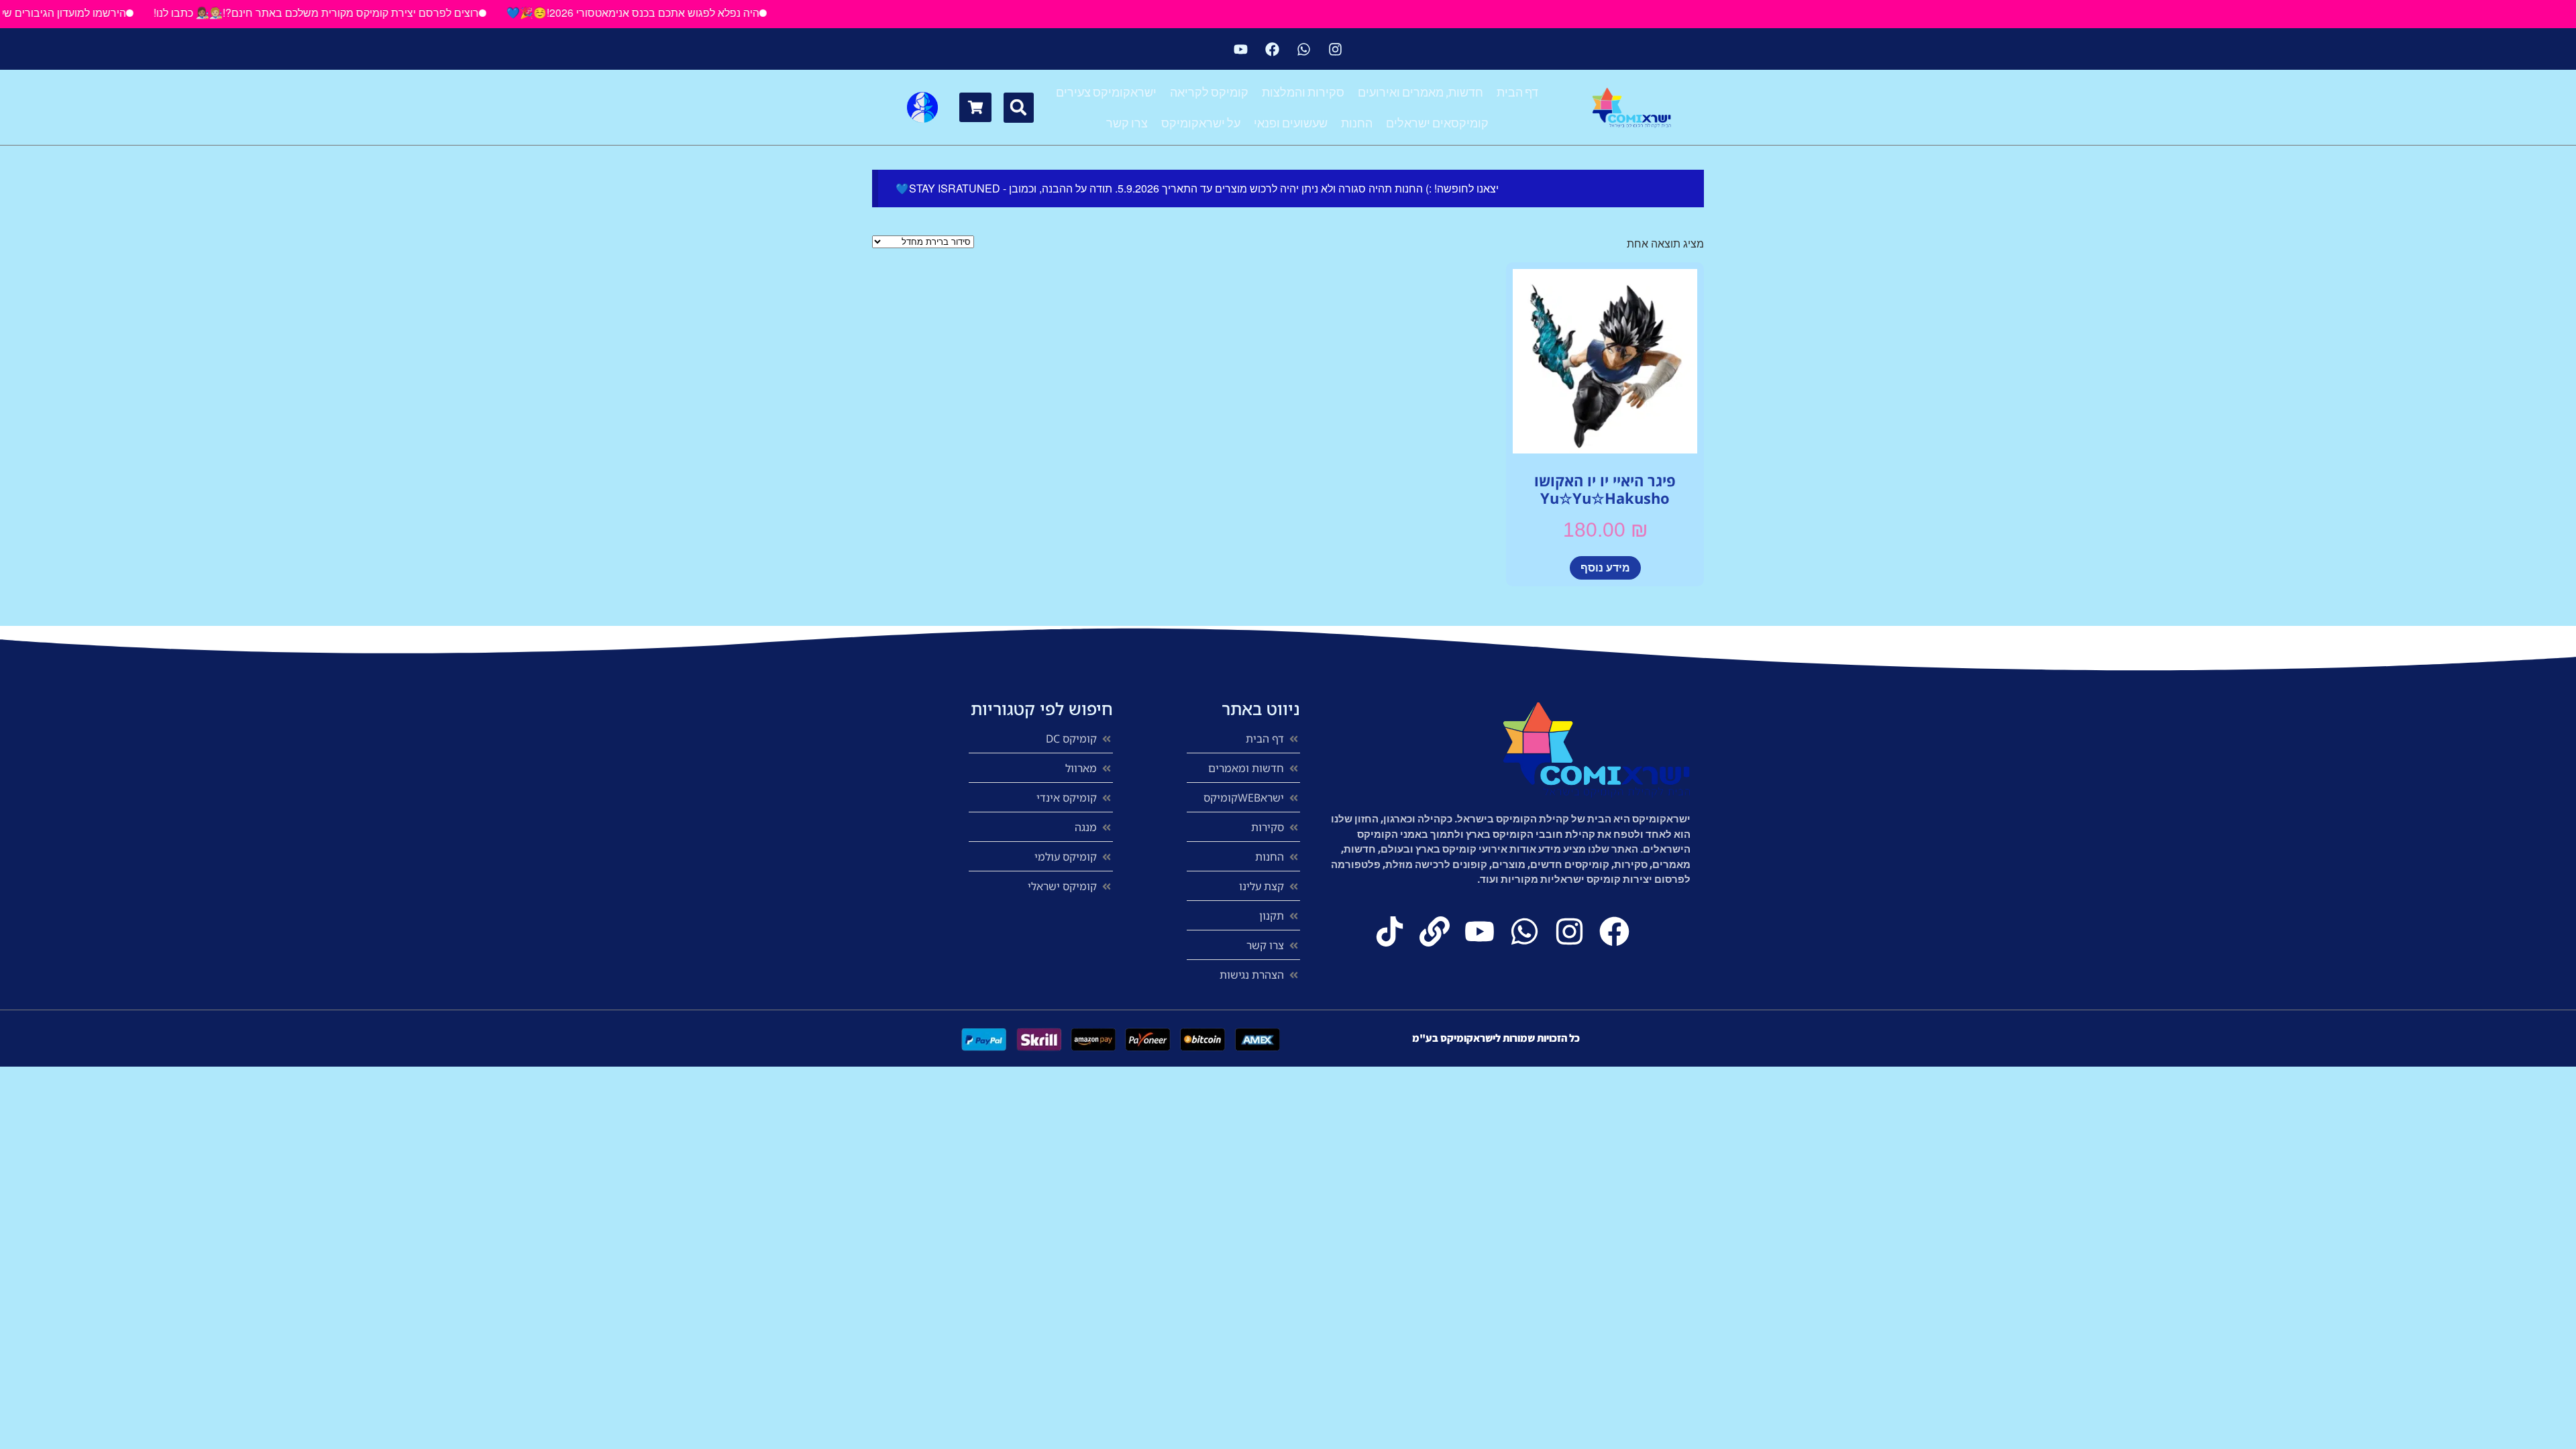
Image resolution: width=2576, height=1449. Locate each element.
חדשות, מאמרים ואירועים (1420, 92)
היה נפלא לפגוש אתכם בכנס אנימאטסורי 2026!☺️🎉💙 (678, 12)
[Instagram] (1336, 49)
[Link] (1435, 931)
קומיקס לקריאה (1209, 92)
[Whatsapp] (1304, 49)
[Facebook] (1273, 49)
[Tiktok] (1390, 931)
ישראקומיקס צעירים (1106, 92)
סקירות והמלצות (1303, 92)
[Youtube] (1241, 49)
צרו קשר (1127, 123)
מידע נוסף (1605, 567)
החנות (1357, 123)
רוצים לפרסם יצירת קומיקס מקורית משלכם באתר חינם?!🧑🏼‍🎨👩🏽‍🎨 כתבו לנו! (361, 12)
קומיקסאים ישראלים (1437, 123)
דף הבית (1517, 92)
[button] (1019, 108)
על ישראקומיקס (1201, 123)
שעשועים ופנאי (1291, 123)
